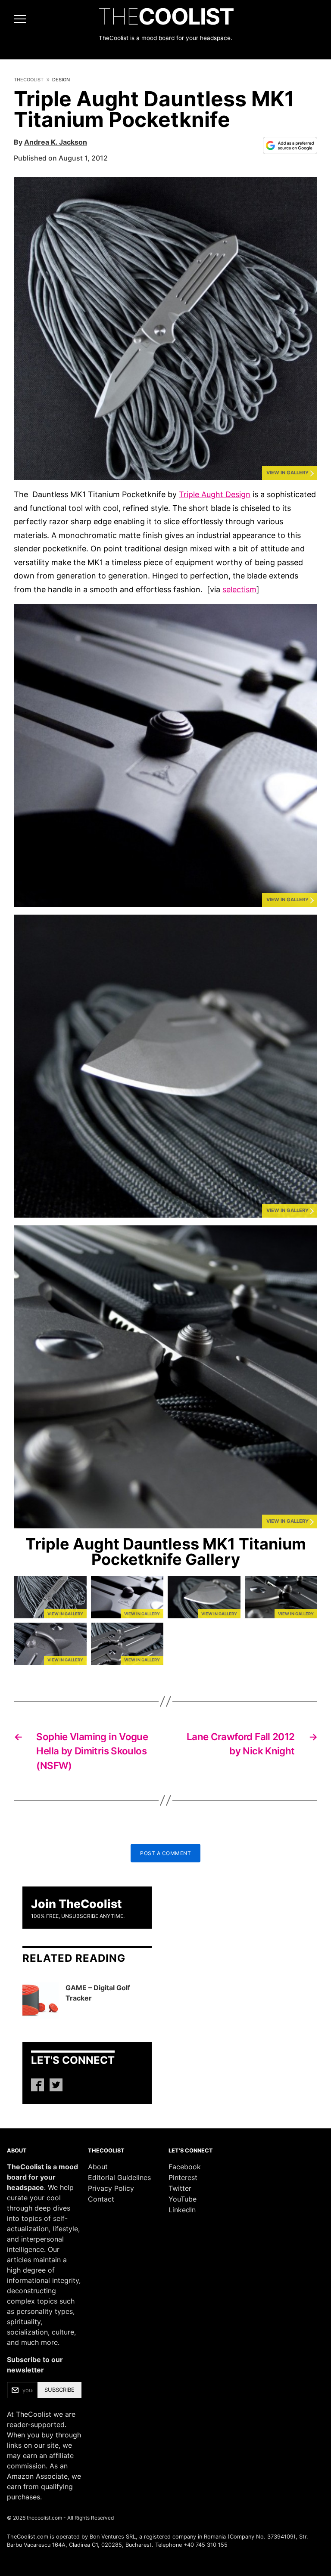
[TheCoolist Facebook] (37, 2085)
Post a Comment (165, 1853)
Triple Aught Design (215, 494)
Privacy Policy (111, 2188)
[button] (165, 328)
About (98, 2167)
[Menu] (15, 19)
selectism (239, 589)
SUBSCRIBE (59, 2390)
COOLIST (166, 17)
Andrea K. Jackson (56, 142)
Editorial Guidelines (119, 2177)
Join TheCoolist (77, 1904)
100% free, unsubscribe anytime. (78, 1916)
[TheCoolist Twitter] (56, 2085)
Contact (101, 2199)
